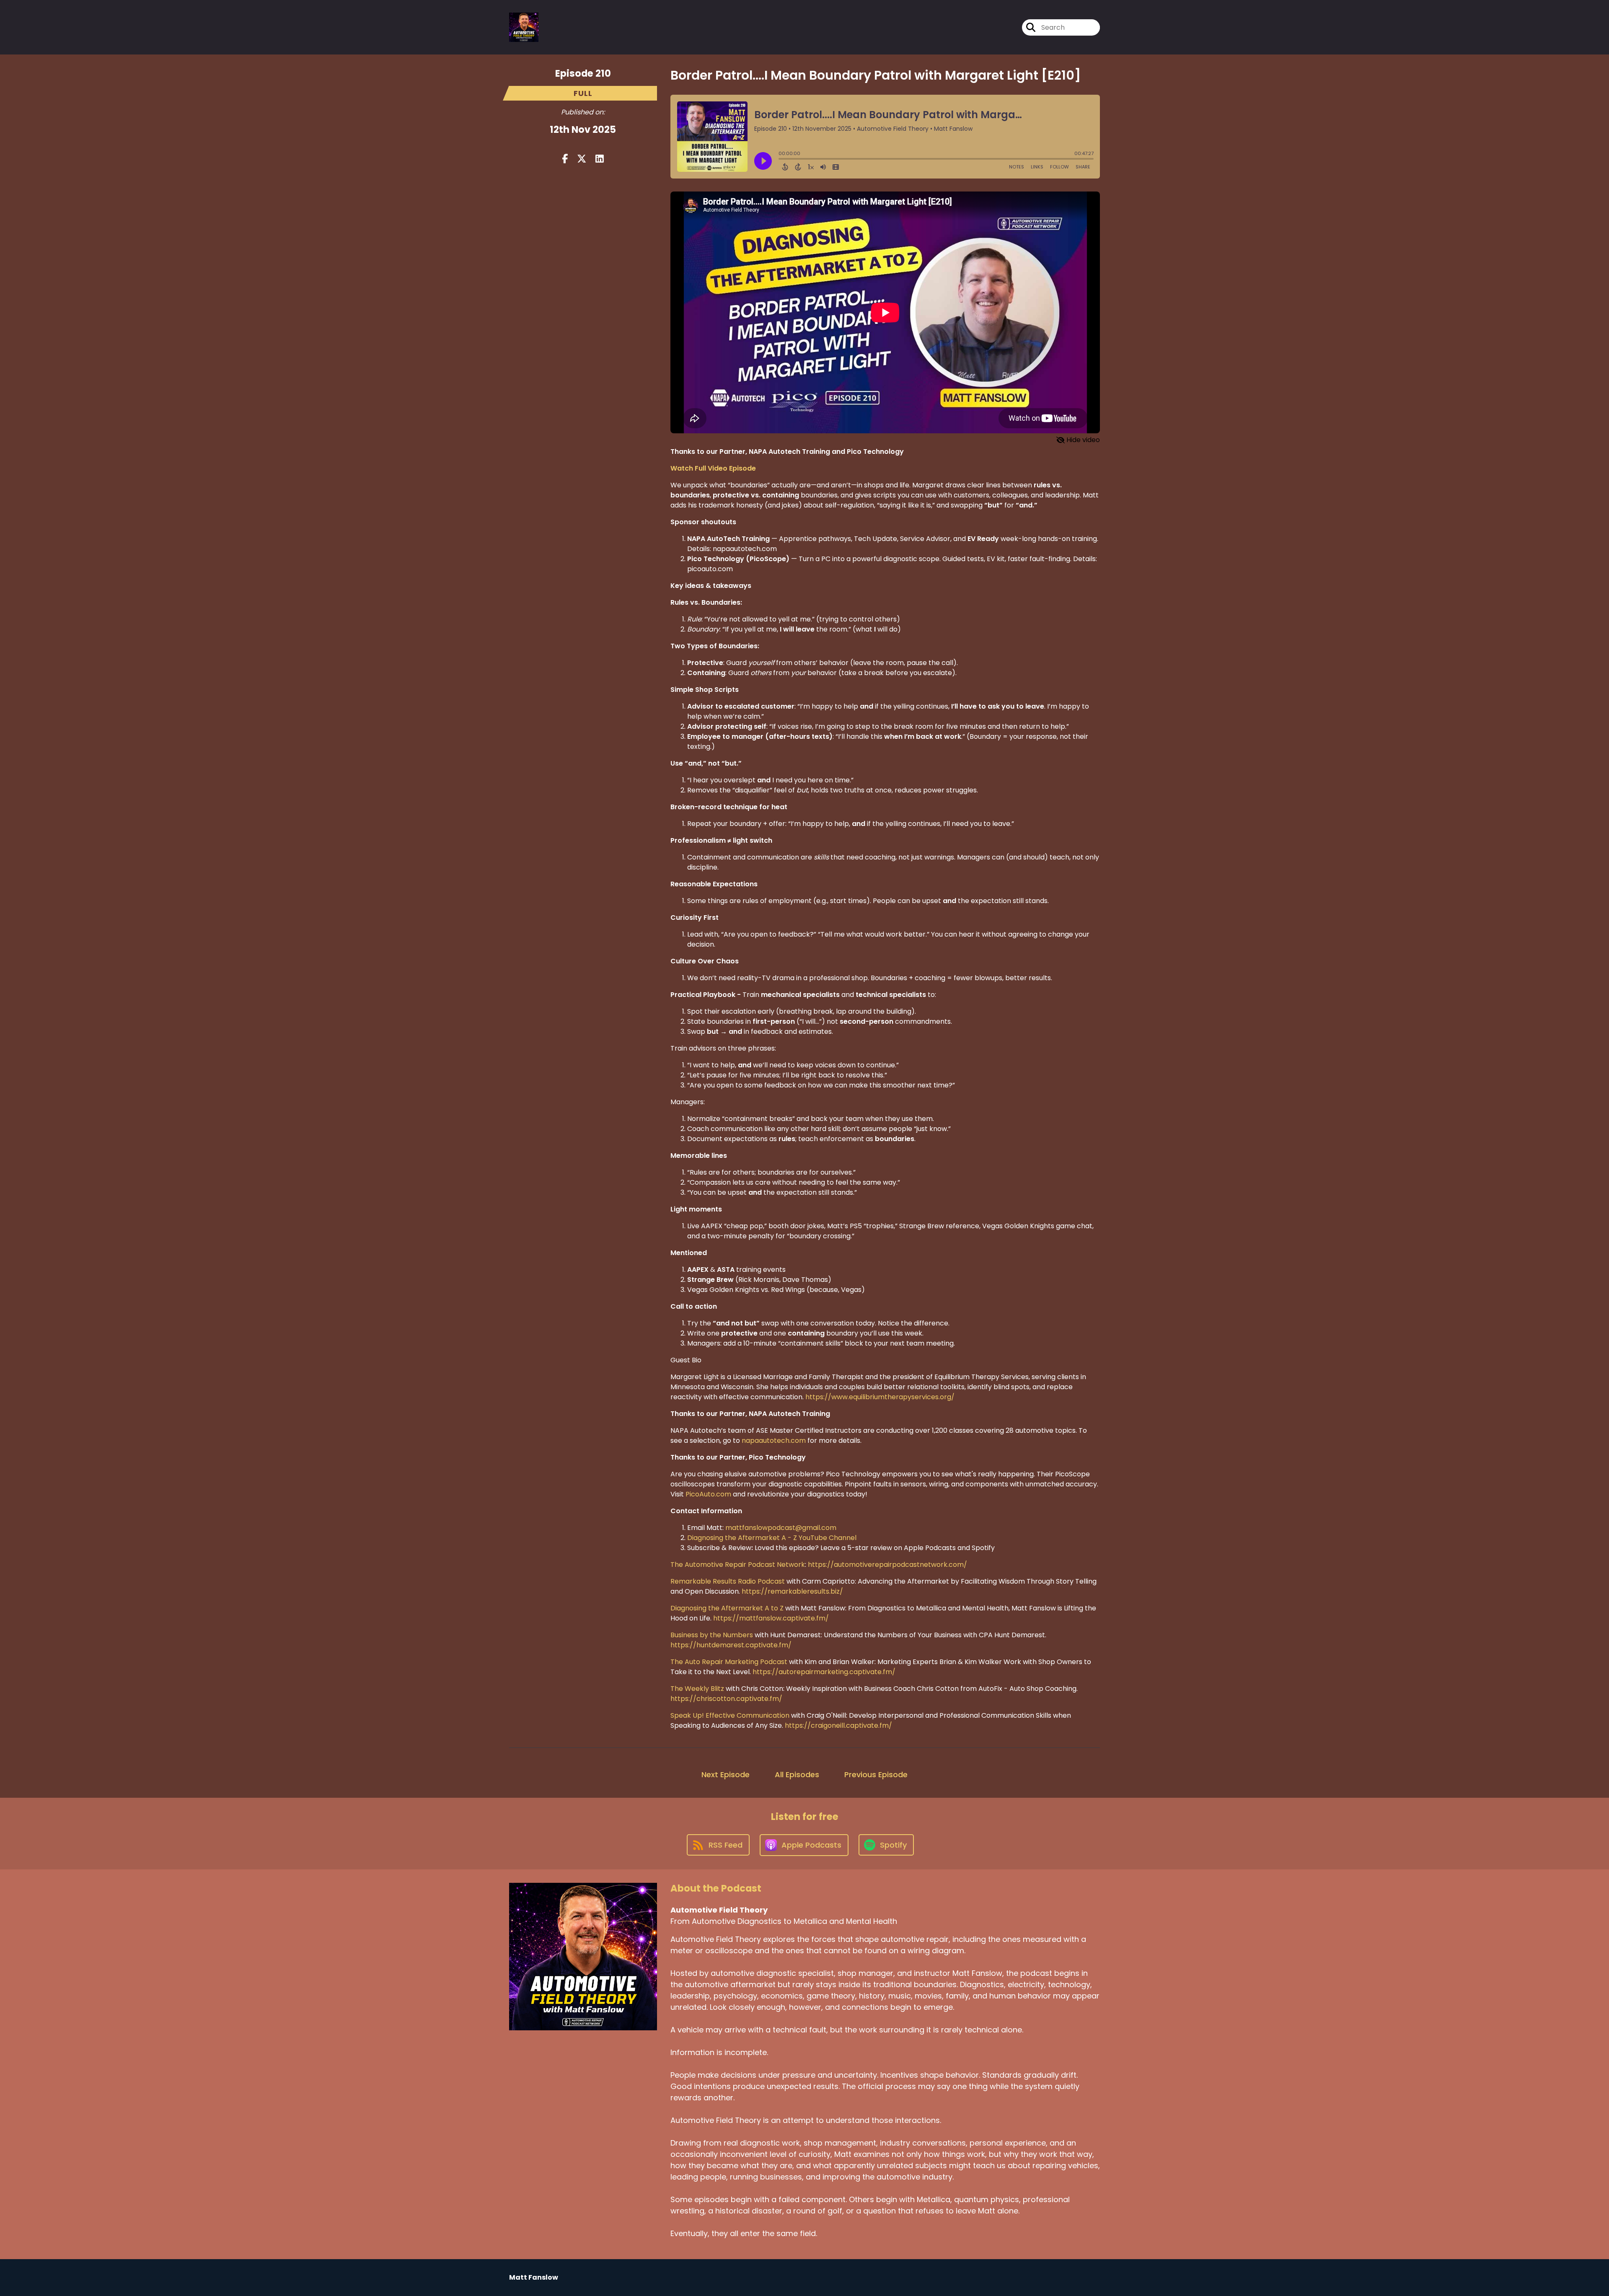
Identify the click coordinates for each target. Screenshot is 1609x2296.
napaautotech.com (774, 1441)
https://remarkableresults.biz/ (792, 1591)
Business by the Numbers (712, 1635)
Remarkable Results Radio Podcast (728, 1581)
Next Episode (726, 1774)
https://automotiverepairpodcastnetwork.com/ (887, 1565)
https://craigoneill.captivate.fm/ (838, 1725)
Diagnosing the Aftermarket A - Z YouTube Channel (772, 1538)
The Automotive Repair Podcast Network (738, 1565)
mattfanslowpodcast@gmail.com (781, 1528)
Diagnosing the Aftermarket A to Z (727, 1608)
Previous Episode (876, 1774)
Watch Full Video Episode (713, 468)
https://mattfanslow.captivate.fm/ (771, 1618)
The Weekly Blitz (697, 1689)
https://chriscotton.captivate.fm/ (726, 1699)
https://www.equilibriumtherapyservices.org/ (880, 1397)
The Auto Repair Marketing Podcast (729, 1662)
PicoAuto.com (708, 1494)
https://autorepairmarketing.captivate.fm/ (824, 1672)
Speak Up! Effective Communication (730, 1715)
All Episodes (797, 1774)
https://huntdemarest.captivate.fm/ (731, 1645)
